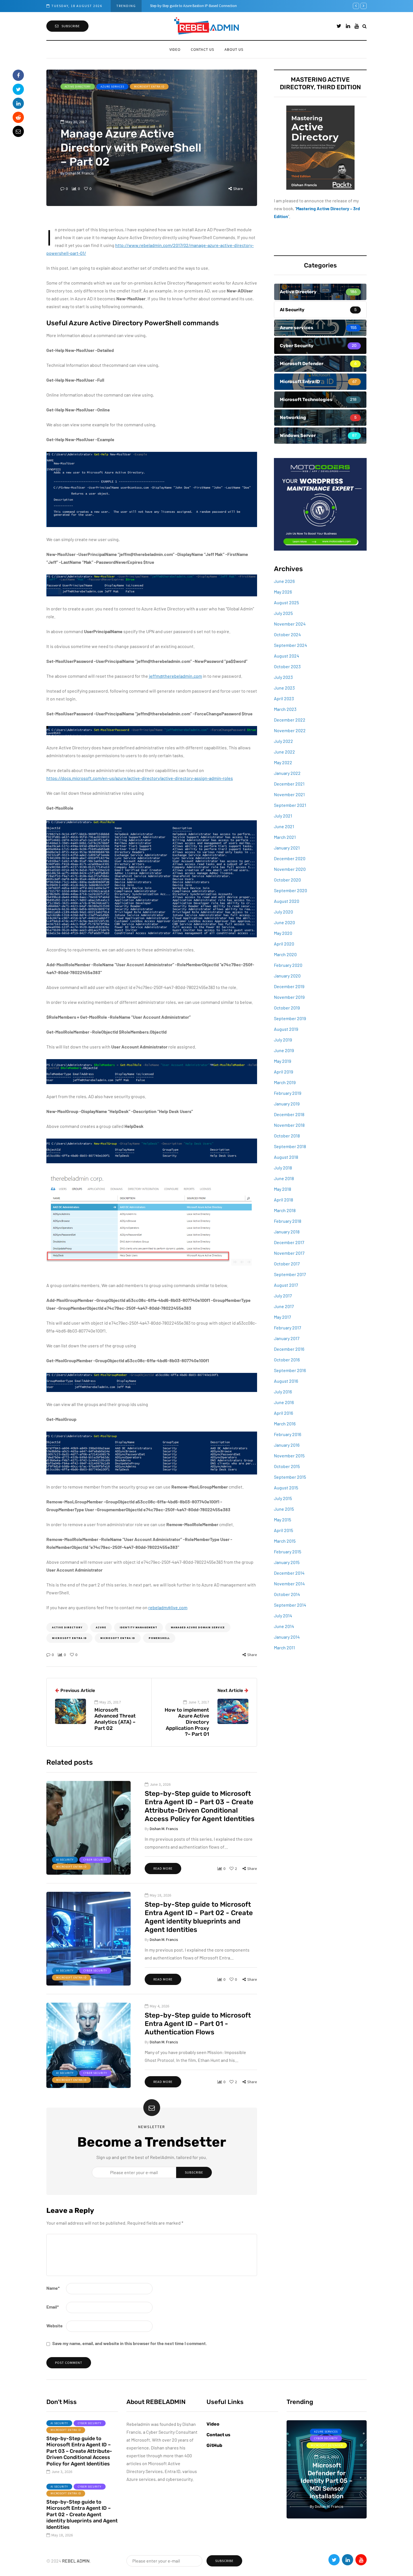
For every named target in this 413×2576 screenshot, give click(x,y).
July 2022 (283, 741)
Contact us (203, 49)
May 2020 (283, 933)
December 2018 (289, 1114)
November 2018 (289, 1125)
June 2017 (284, 1306)
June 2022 (284, 752)
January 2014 (287, 1637)
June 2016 (284, 1402)
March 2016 (285, 1424)
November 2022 (290, 730)
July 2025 (283, 613)
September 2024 (291, 645)
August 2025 (286, 602)
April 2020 (284, 944)
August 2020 (287, 901)
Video (175, 49)
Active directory (67, 1627)
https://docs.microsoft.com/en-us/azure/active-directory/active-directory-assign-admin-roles (140, 778)
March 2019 (285, 1082)
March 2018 (285, 1210)
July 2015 (283, 1498)
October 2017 (287, 1264)
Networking (343, 2438)
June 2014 (284, 1626)
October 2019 (287, 1008)
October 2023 (287, 666)
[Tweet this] (18, 89)
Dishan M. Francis (80, 173)
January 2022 (287, 773)
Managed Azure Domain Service (198, 1627)
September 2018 (290, 1146)
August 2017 (286, 1285)
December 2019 (289, 986)
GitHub (214, 2445)
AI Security (65, 1860)
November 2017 (289, 1253)
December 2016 (289, 1349)
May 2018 (282, 1189)
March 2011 (284, 1648)
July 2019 (283, 1040)
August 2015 (286, 1488)
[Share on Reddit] (18, 117)
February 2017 (288, 1328)
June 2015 (284, 1509)
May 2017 (282, 1317)
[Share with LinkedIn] (18, 103)
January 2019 (287, 1104)
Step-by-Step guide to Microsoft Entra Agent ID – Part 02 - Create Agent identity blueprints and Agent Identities (82, 2515)
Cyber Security (95, 1860)
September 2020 (291, 890)
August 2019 (286, 1029)
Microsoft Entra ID (149, 87)
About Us (234, 49)
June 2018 (284, 1178)
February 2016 (288, 1434)
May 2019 (282, 1061)
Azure (101, 1627)
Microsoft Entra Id (118, 1638)
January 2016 (287, 1445)
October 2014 (287, 1594)
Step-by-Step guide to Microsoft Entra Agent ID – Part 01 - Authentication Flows (198, 2024)
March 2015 (285, 1541)
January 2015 (287, 1562)
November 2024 (290, 624)
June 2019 (284, 1050)
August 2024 (287, 656)
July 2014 (283, 1616)
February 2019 (288, 1093)
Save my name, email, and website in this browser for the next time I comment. (130, 2343)
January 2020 (287, 976)
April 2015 (283, 1530)
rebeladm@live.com (168, 1607)
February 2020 (288, 965)
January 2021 (287, 848)
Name (53, 2288)
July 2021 (283, 816)
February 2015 (288, 1552)
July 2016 (283, 1392)
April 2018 (283, 1200)
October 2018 (287, 1136)
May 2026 (283, 592)
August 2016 (286, 1381)
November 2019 (289, 997)
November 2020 (290, 869)
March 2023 (285, 709)
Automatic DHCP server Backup (175, 6)
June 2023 (284, 688)
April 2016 (283, 1413)
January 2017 (287, 1338)
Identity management (139, 1627)
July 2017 (283, 1296)
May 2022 (283, 762)
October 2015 (287, 1466)
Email (53, 2307)
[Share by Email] (18, 131)
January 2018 (287, 1232)
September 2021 (290, 805)
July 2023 (283, 677)
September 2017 (290, 1274)
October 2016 (287, 1360)
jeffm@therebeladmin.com (175, 676)
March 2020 (285, 954)
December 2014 (289, 1573)
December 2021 (289, 784)
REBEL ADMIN (76, 2561)
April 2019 (283, 1072)
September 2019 (290, 1018)
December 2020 (290, 858)
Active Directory (78, 87)
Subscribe (71, 26)
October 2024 (287, 634)
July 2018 (283, 1168)
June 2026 (284, 581)
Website (55, 2326)
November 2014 (289, 1584)
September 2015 (290, 1477)
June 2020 (284, 922)
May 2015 (282, 1520)
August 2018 (286, 1157)
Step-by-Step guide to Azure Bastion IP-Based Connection (327, 2485)
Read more (163, 1868)
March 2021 (285, 837)
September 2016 (290, 1370)
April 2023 (284, 698)
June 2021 (284, 826)
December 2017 (289, 1242)
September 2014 (290, 1605)
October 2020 (287, 880)
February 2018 (288, 1221)
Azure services (112, 87)
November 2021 (289, 794)
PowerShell (159, 1638)
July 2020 (283, 912)
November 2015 (289, 1456)
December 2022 (290, 720)
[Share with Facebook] (18, 75)
